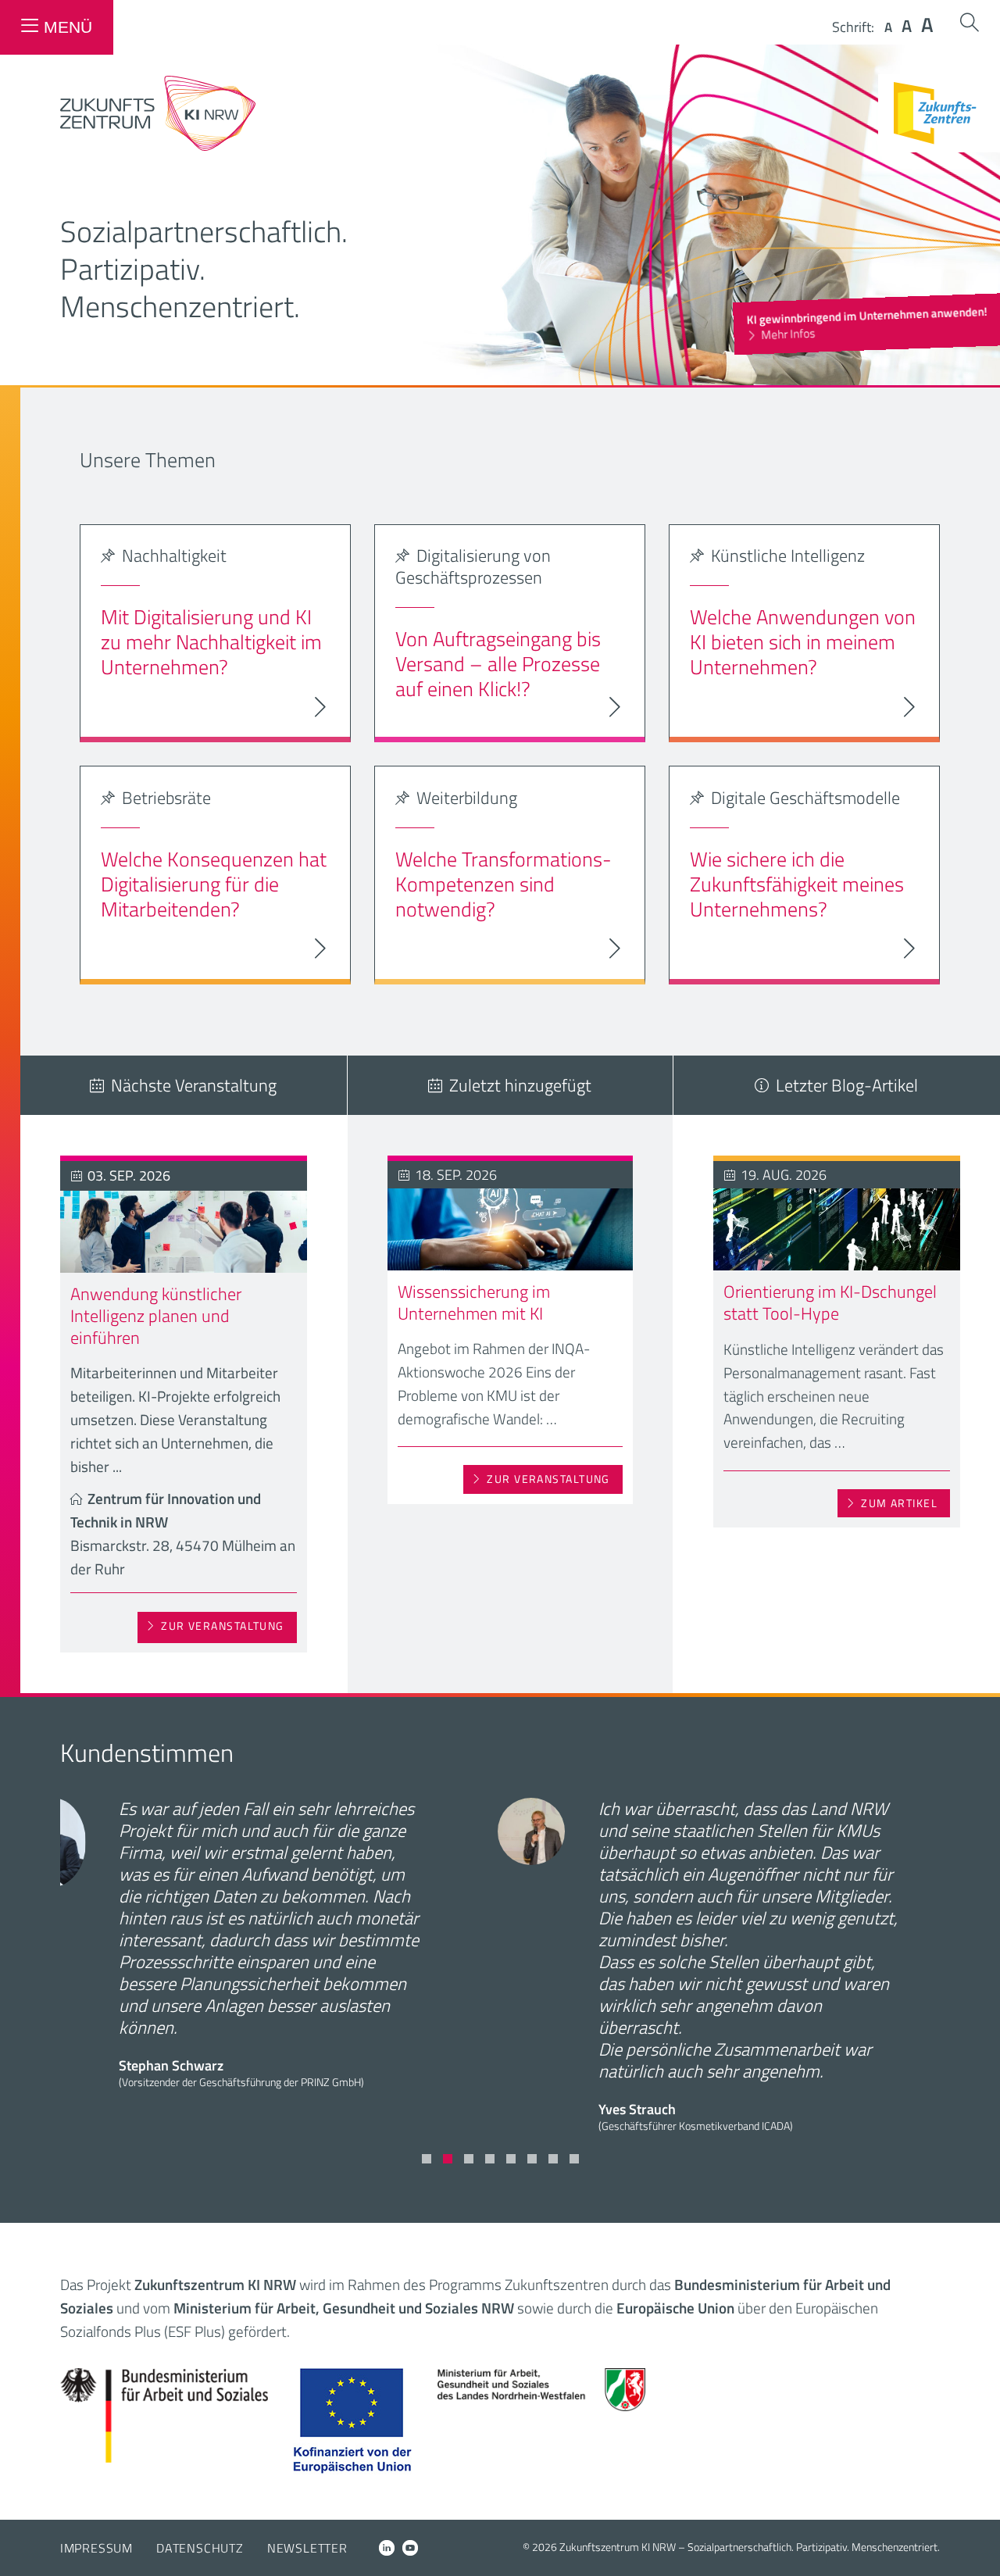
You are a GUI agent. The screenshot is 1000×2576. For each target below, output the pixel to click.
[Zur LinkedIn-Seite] (387, 2548)
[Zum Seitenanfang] (975, 2543)
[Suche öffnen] (970, 22)
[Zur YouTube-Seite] (410, 2548)
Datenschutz (200, 2548)
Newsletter (307, 2548)
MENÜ (68, 27)
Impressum (96, 2548)
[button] (427, 2159)
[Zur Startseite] (158, 146)
